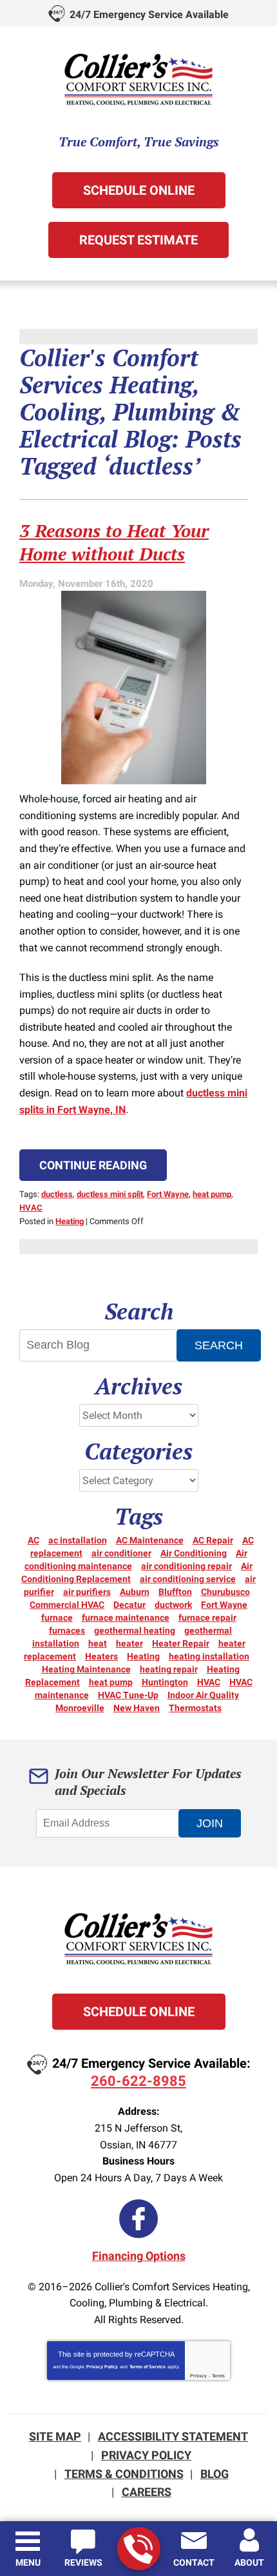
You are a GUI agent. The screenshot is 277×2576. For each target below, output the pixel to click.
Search (219, 1345)
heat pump (212, 1194)
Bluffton (175, 1592)
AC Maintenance (150, 1540)
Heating (70, 1221)
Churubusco (225, 1592)
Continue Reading (93, 1165)
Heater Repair (181, 1643)
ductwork (173, 1605)
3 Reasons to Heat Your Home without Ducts (114, 542)
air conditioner (121, 1553)
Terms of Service (148, 2367)
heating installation (209, 1656)
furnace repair (207, 1618)
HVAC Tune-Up (128, 1695)
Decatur (129, 1605)
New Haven (137, 1708)
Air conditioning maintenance (136, 1560)
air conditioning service (188, 1579)
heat (98, 1643)
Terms (218, 2376)
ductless (57, 1194)
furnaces (67, 1630)
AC (33, 1540)
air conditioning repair (186, 1566)
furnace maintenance (126, 1618)
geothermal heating (135, 1630)
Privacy (198, 2376)
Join (210, 1823)
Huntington (165, 1682)
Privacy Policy (102, 2367)
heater (129, 1643)
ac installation (78, 1540)
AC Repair (213, 1540)
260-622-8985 (139, 2549)
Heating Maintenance (86, 1669)
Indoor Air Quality (203, 1695)
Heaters (101, 1656)
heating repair (169, 1669)
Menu (28, 2562)
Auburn (135, 1592)
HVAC (31, 1208)
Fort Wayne (168, 1194)
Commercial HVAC (67, 1605)
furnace (57, 1618)
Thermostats (195, 1708)
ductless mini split (110, 1194)
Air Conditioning (194, 1553)
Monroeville (80, 1708)
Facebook (138, 2219)
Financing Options (139, 2256)
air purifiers (87, 1592)
